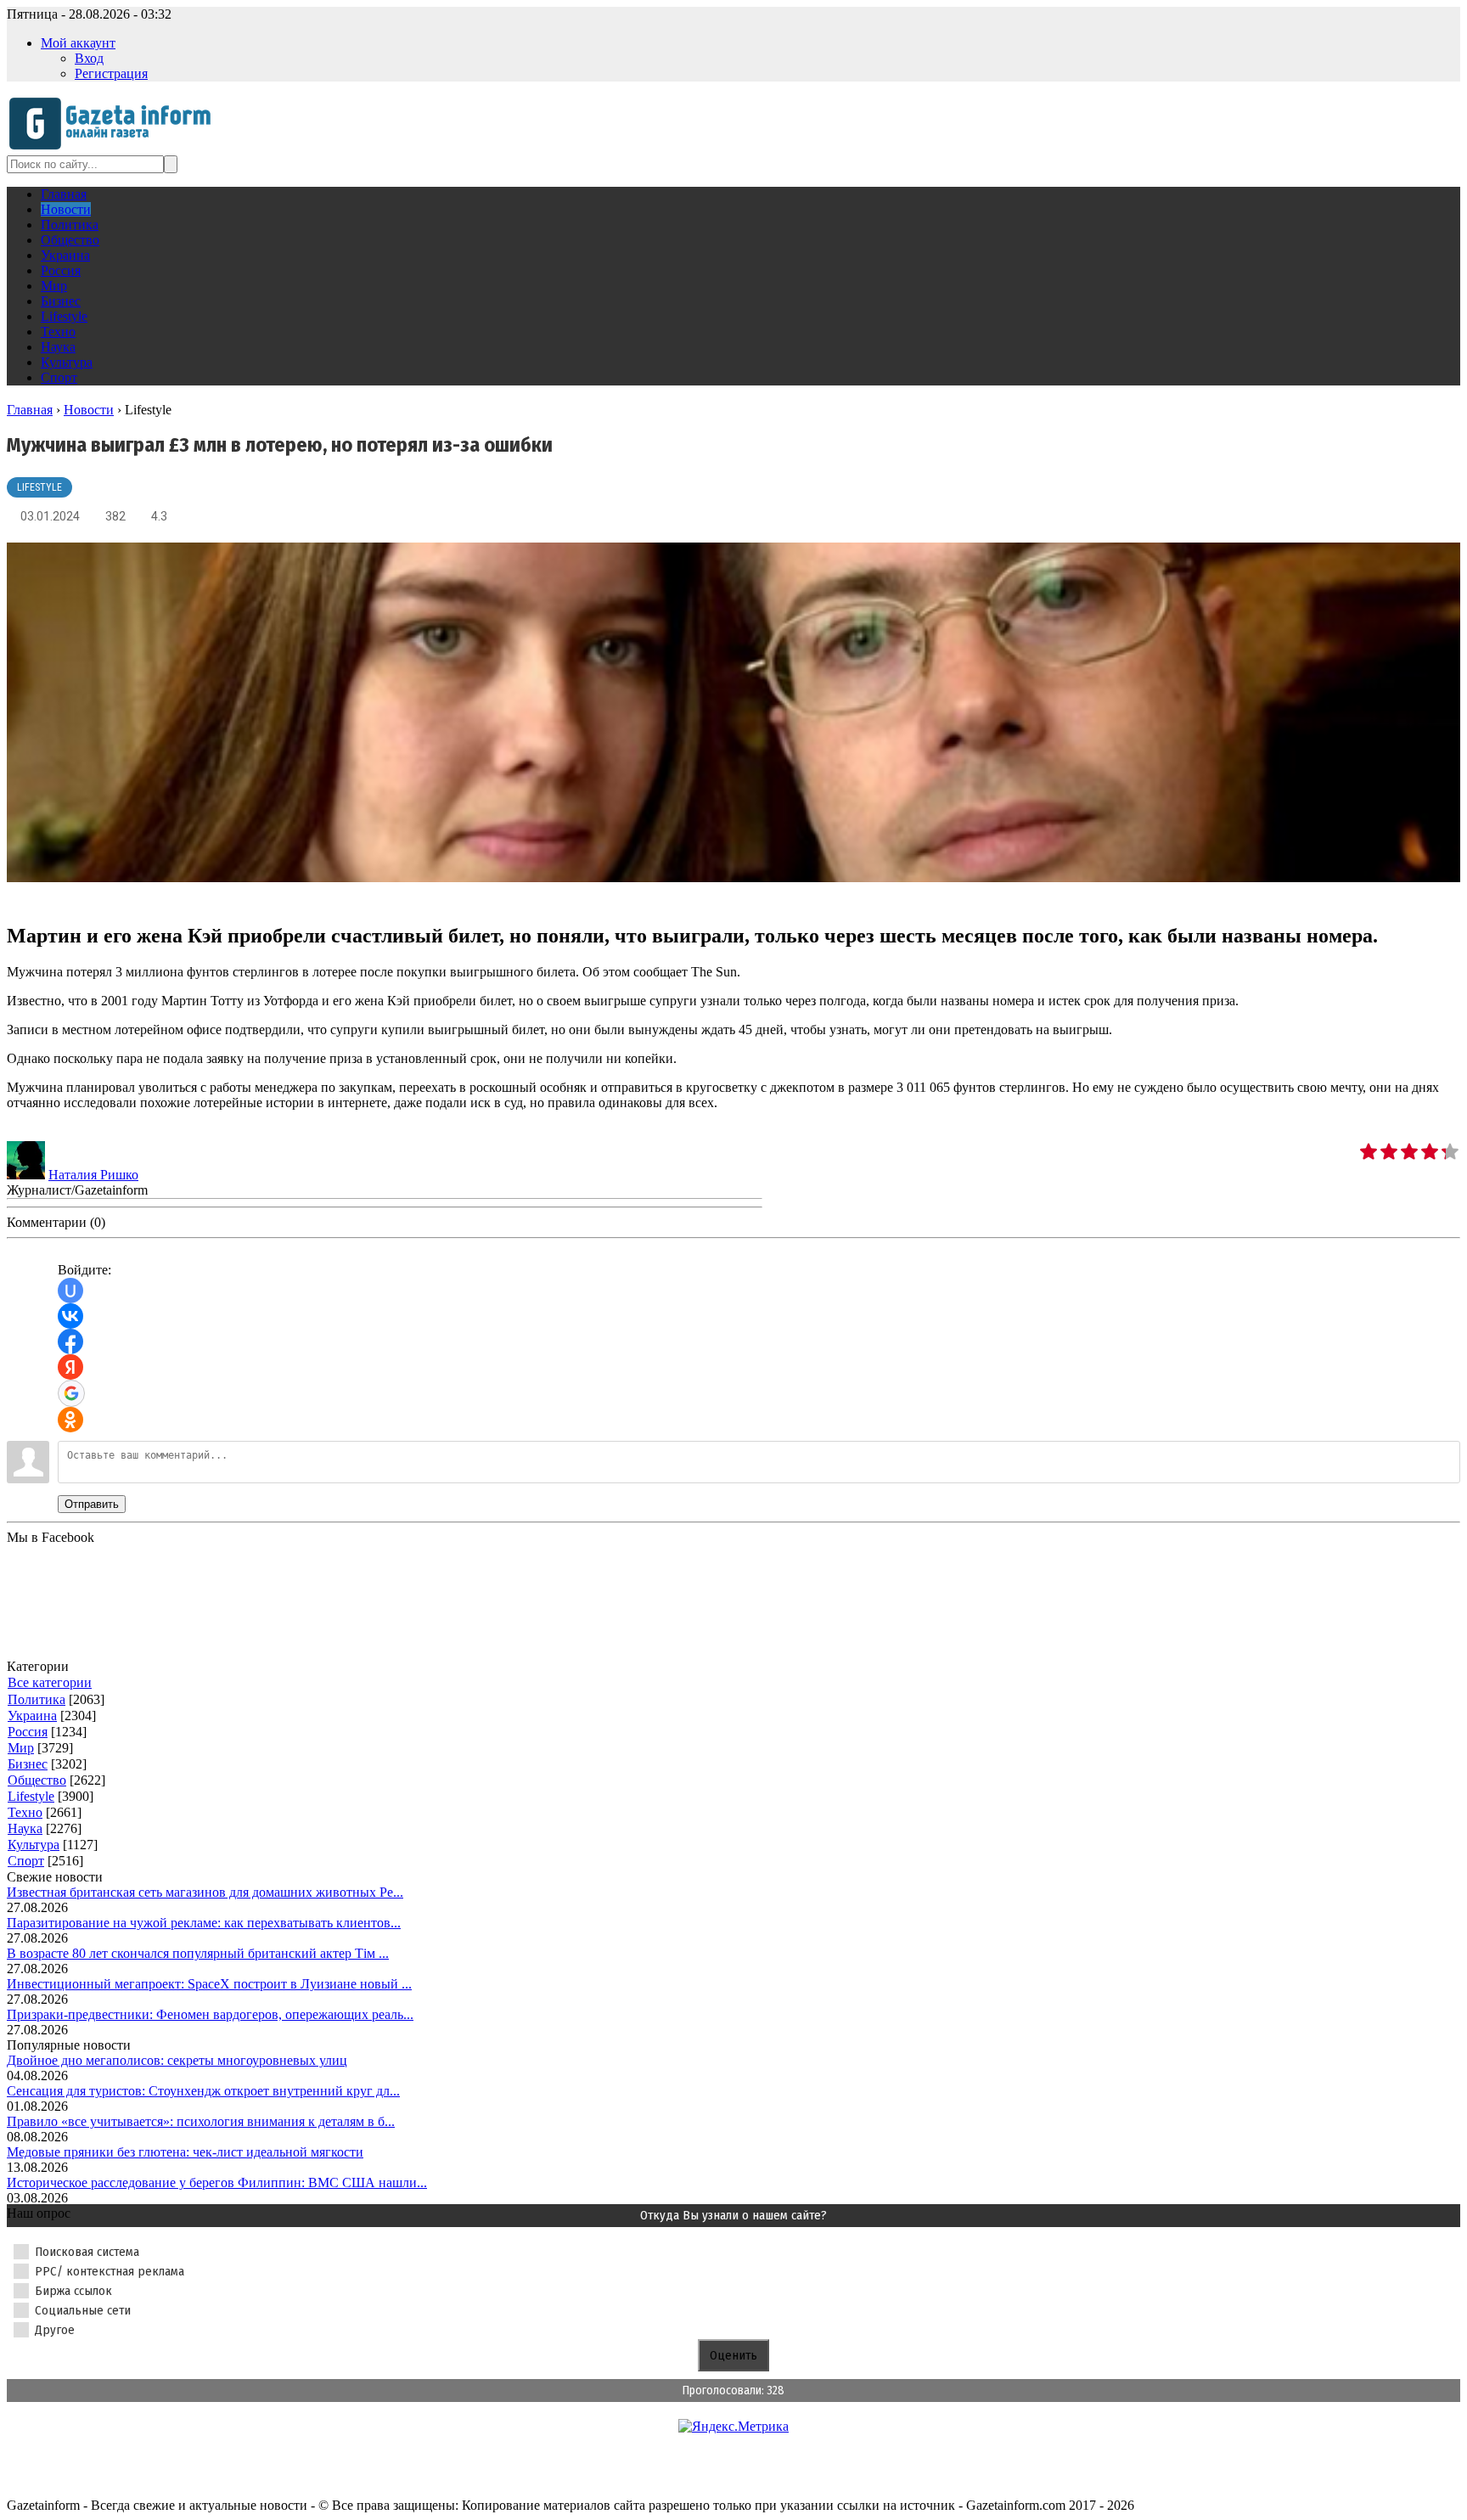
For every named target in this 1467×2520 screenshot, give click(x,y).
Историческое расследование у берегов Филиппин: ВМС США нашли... (217, 2182)
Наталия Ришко (93, 1175)
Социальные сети (83, 2310)
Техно (25, 1812)
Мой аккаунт (78, 43)
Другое (55, 2330)
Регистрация (111, 73)
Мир (21, 1748)
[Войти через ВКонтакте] (70, 1316)
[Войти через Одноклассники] (70, 1420)
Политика (37, 1699)
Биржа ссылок (73, 2291)
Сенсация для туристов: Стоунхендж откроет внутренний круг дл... (203, 2091)
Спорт (26, 1861)
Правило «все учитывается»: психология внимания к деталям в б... (201, 2121)
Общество (37, 1780)
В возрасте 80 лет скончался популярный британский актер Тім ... (198, 1953)
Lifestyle (39, 487)
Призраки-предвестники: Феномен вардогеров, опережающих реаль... (210, 2014)
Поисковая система (87, 2252)
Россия (28, 1732)
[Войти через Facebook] (70, 1342)
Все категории (50, 1682)
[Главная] (115, 147)
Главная (30, 410)
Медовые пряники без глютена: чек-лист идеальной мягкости (185, 2152)
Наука (25, 1828)
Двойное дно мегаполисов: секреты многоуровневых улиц (177, 2060)
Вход (89, 58)
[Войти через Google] (71, 1393)
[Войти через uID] (70, 1291)
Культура (34, 1845)
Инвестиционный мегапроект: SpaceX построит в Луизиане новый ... (209, 1984)
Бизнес (28, 1764)
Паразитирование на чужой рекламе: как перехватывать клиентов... (204, 1923)
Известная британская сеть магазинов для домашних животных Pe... (205, 1892)
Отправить (92, 1504)
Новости (89, 410)
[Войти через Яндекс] (70, 1367)
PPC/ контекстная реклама (110, 2271)
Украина (32, 1716)
